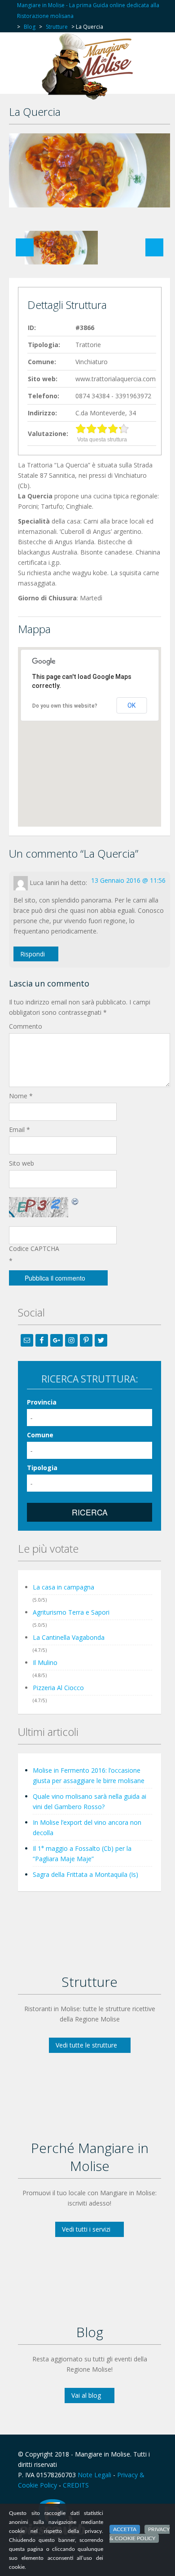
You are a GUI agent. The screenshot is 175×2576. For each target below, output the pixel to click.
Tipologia (42, 1468)
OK (131, 705)
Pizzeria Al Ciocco (58, 1688)
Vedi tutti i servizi (86, 2229)
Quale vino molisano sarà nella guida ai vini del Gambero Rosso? (90, 1801)
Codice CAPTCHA (34, 1248)
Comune (40, 1435)
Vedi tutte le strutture (86, 2045)
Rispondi (33, 954)
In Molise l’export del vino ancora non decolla (87, 1827)
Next (154, 247)
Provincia (42, 1402)
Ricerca (90, 1512)
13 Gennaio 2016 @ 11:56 (128, 880)
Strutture (57, 27)
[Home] (90, 66)
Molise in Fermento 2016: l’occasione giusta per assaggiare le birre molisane (89, 1775)
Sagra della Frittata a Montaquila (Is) (85, 1874)
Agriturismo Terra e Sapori (71, 1612)
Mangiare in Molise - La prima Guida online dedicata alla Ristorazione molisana (88, 11)
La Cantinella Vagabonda (69, 1637)
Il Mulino (45, 1662)
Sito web (22, 1163)
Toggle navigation (26, 54)
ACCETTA (125, 2529)
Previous (25, 247)
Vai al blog (86, 2395)
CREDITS (76, 2485)
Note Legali (94, 2475)
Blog (30, 27)
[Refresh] (75, 1201)
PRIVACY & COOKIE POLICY (140, 2534)
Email (20, 1129)
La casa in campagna (63, 1587)
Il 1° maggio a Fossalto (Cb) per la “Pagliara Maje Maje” (82, 1854)
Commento (26, 1026)
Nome (21, 1096)
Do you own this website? (65, 706)
